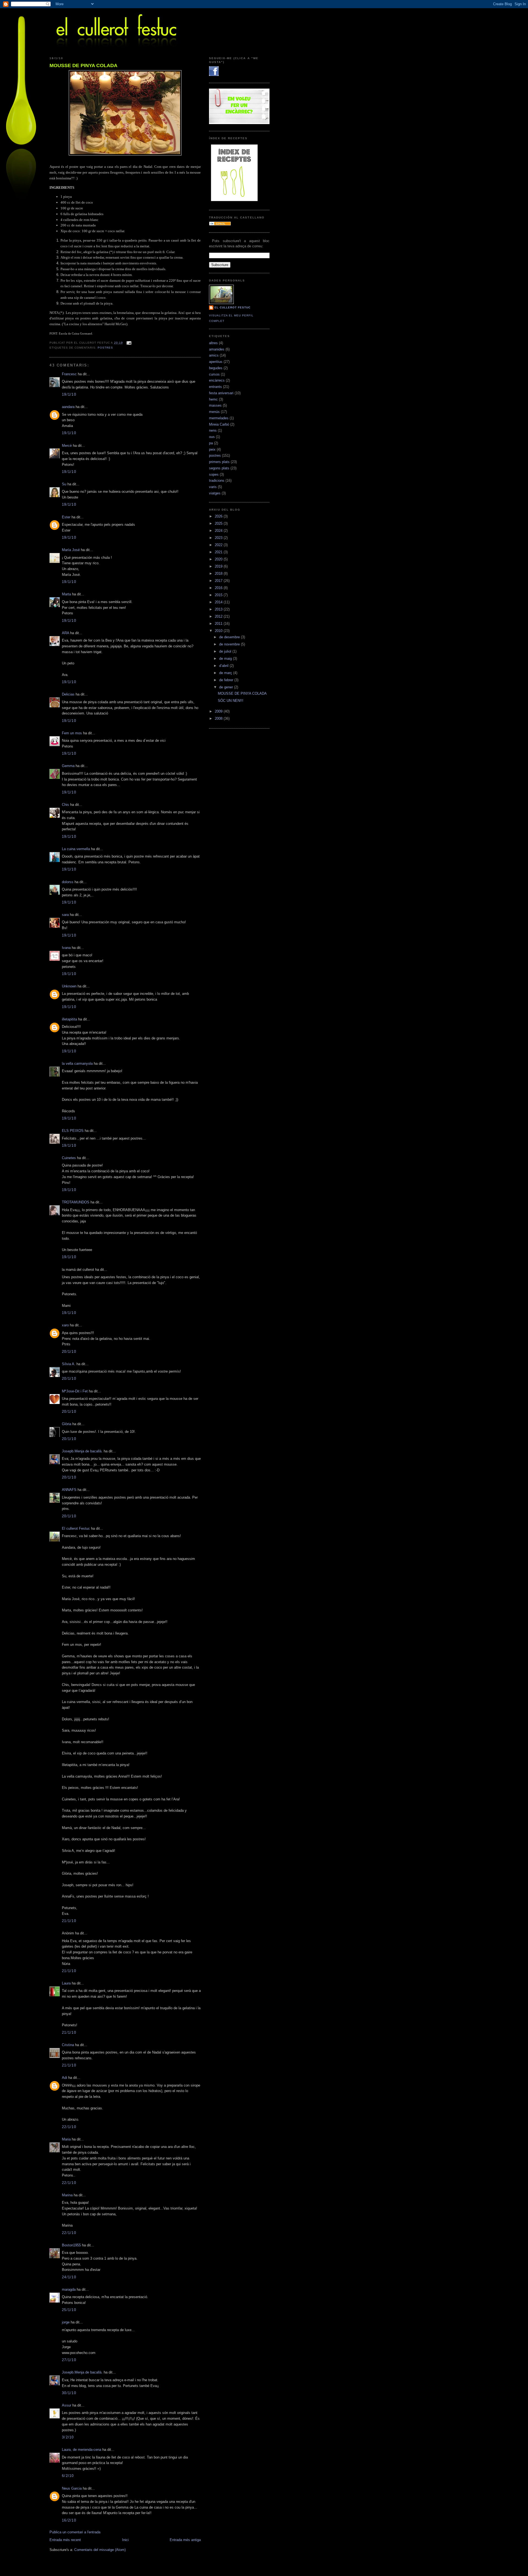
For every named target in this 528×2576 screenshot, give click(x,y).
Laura (66, 1983)
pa (211, 443)
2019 (219, 566)
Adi (64, 2078)
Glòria (67, 1424)
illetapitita (69, 1019)
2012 (219, 616)
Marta (66, 594)
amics (214, 355)
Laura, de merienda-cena (82, 2450)
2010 (219, 631)
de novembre (230, 644)
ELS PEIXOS (73, 1131)
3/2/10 (68, 2437)
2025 (219, 523)
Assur (67, 2405)
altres (213, 343)
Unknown (69, 986)
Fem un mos (72, 733)
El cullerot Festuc (76, 1528)
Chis (65, 805)
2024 (219, 531)
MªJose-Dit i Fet (75, 1391)
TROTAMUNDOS (76, 1202)
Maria (66, 2139)
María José (71, 550)
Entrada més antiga (185, 2540)
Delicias (68, 694)
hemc (213, 399)
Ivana (66, 948)
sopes (214, 474)
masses (215, 405)
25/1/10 (69, 2310)
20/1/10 (69, 1352)
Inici (125, 2540)
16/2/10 (69, 2520)
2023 (219, 538)
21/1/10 (69, 1921)
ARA (65, 633)
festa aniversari (221, 393)
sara (65, 915)
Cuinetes (69, 1158)
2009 (219, 711)
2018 (219, 573)
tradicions (217, 481)
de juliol (226, 651)
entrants (215, 387)
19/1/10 (69, 394)
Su (64, 484)
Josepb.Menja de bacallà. (82, 1451)
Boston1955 (71, 2245)
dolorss (68, 882)
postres (105, 348)
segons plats (219, 468)
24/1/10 (69, 2277)
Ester (66, 517)
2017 (219, 581)
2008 (219, 718)
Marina (67, 2195)
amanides (217, 349)
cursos (214, 374)
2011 (219, 624)
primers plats (219, 462)
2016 (219, 588)
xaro (65, 1325)
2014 (219, 602)
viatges (215, 493)
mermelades (219, 418)
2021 (219, 552)
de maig (226, 659)
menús (214, 412)
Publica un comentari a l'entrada (75, 2532)
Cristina (68, 2045)
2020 (219, 559)
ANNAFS (69, 1490)
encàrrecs (217, 380)
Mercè (67, 446)
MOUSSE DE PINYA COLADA (83, 65)
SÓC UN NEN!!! (231, 701)
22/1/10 (69, 2127)
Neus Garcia (72, 2488)
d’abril (224, 666)
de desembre (230, 637)
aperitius (216, 362)
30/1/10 (69, 2393)
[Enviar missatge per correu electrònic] (128, 343)
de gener (227, 687)
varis (213, 487)
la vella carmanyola (77, 1063)
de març (226, 673)
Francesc (69, 374)
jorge (66, 2322)
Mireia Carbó (219, 424)
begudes (216, 368)
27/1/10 (69, 2360)
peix (212, 449)
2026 (219, 516)
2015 (219, 595)
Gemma (68, 766)
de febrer (227, 680)
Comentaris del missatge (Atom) (100, 2550)
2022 (219, 545)
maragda (69, 2289)
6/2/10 (68, 2476)
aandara (68, 407)
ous (212, 437)
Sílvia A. (69, 1364)
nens (213, 430)
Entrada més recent (65, 2540)
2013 (219, 609)
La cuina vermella (76, 849)
